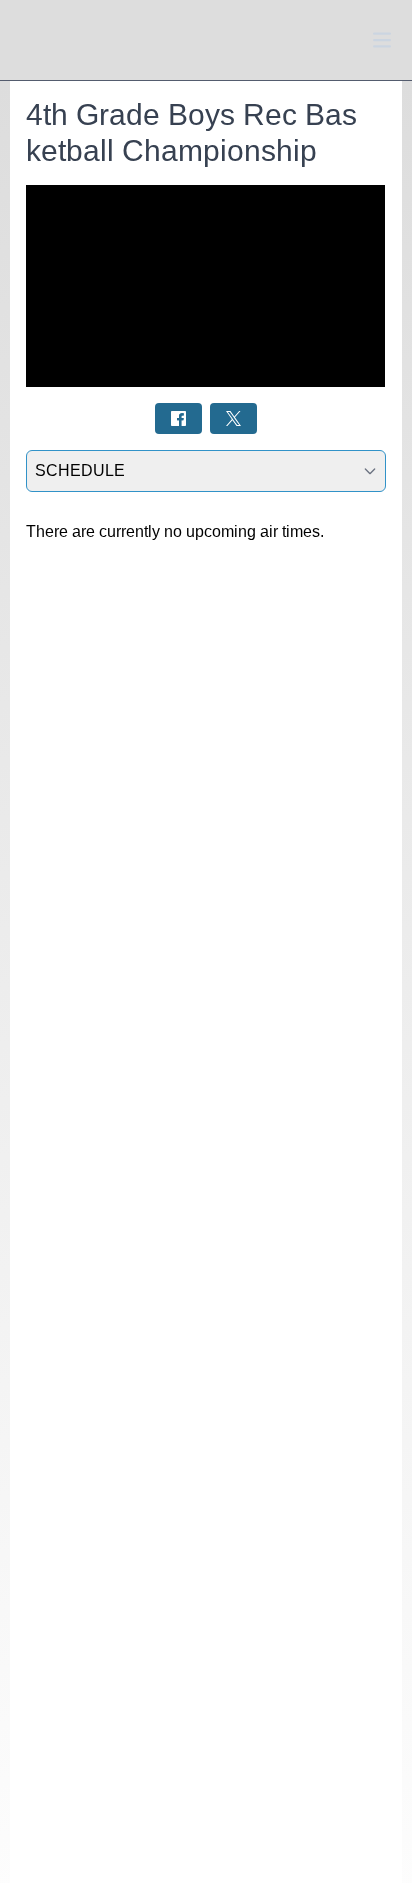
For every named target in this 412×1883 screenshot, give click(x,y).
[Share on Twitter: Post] (233, 418)
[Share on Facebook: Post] (178, 418)
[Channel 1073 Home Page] (60, 40)
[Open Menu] (382, 40)
